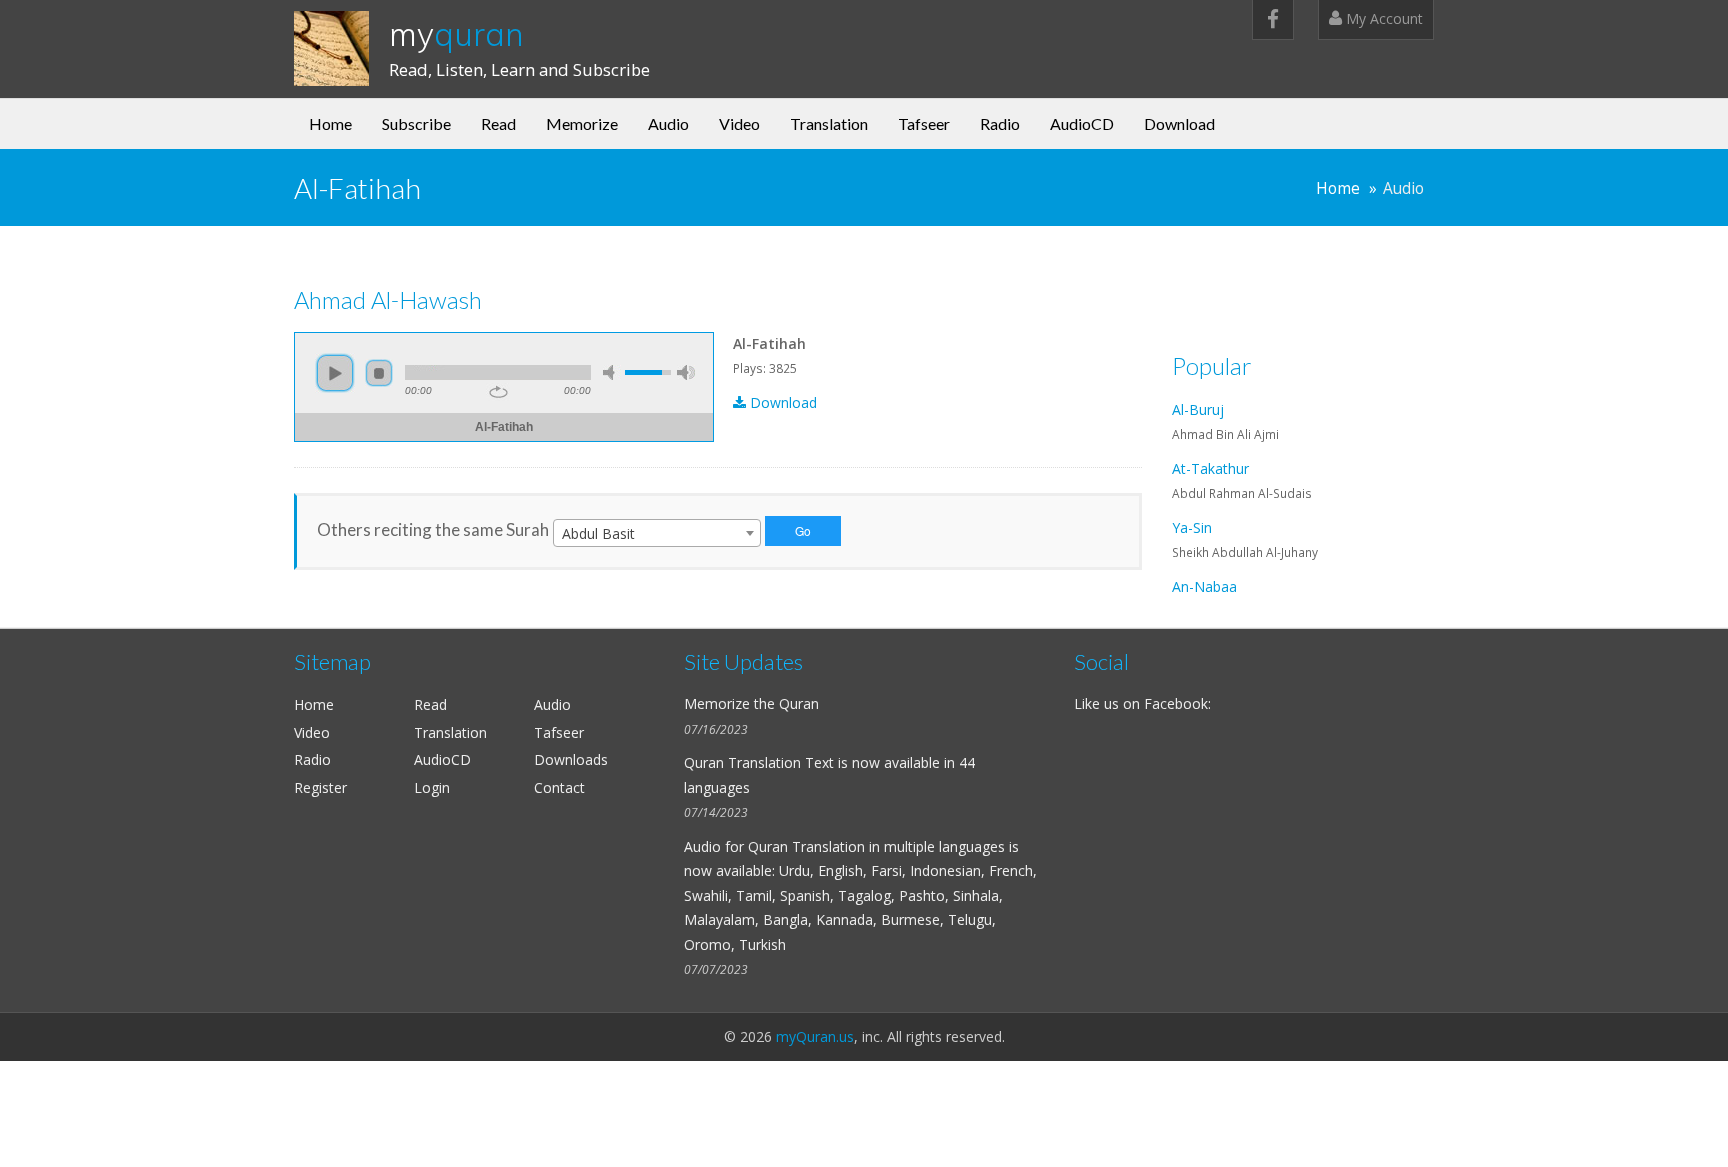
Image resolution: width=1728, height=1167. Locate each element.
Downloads (571, 759)
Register (320, 787)
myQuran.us (815, 1036)
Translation (829, 123)
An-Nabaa (1204, 586)
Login (432, 787)
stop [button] (379, 373)
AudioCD (1082, 123)
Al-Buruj (1198, 409)
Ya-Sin (1192, 527)
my (456, 34)
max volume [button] (686, 372)
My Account (1382, 18)
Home (330, 123)
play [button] (335, 373)
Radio (1000, 123)
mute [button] (612, 372)
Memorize (582, 123)
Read (498, 123)
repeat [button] (498, 392)
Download (1179, 123)
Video (739, 123)
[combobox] (657, 533)
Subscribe (416, 123)
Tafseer (924, 123)
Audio (668, 123)
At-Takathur (1210, 468)
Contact (559, 787)
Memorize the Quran (751, 703)
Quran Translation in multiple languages (876, 846)
